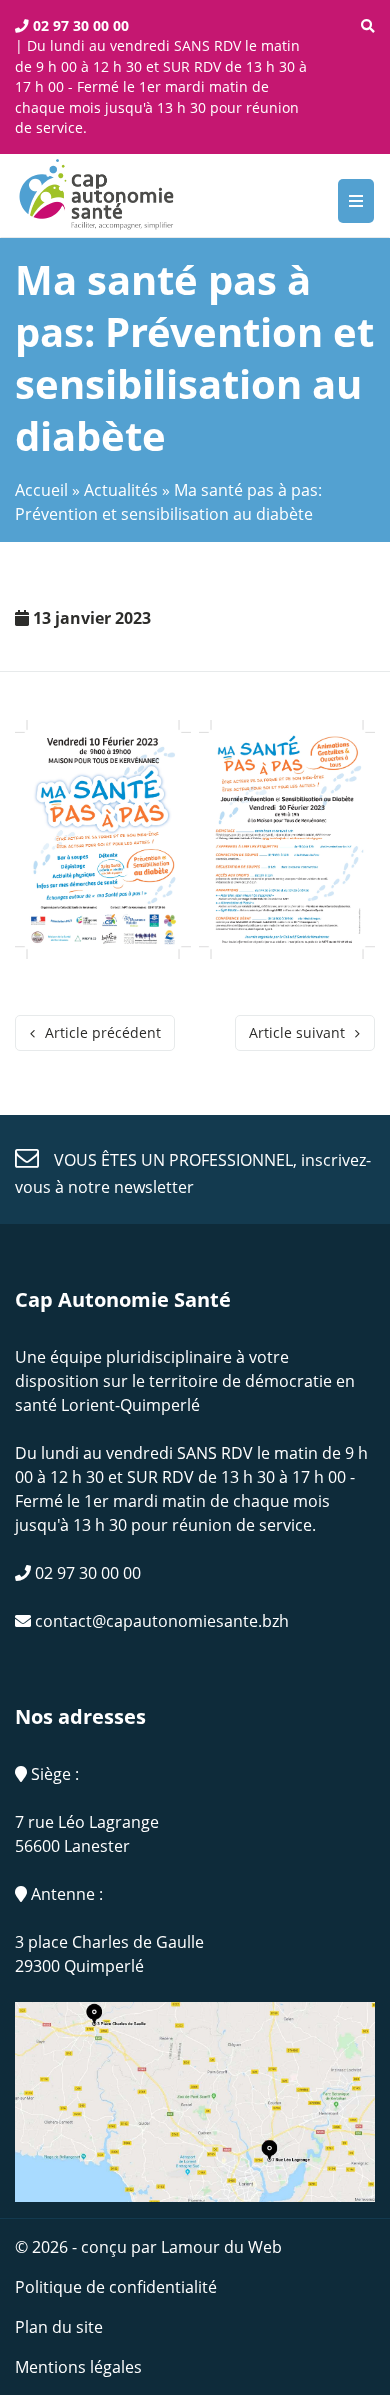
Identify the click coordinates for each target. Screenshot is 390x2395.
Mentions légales (78, 2367)
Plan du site (59, 2327)
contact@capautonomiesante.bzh (160, 1621)
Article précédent (103, 1032)
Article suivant (297, 1032)
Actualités (121, 490)
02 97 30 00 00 (79, 25)
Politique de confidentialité (116, 2287)
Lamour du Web (221, 2247)
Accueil (41, 490)
